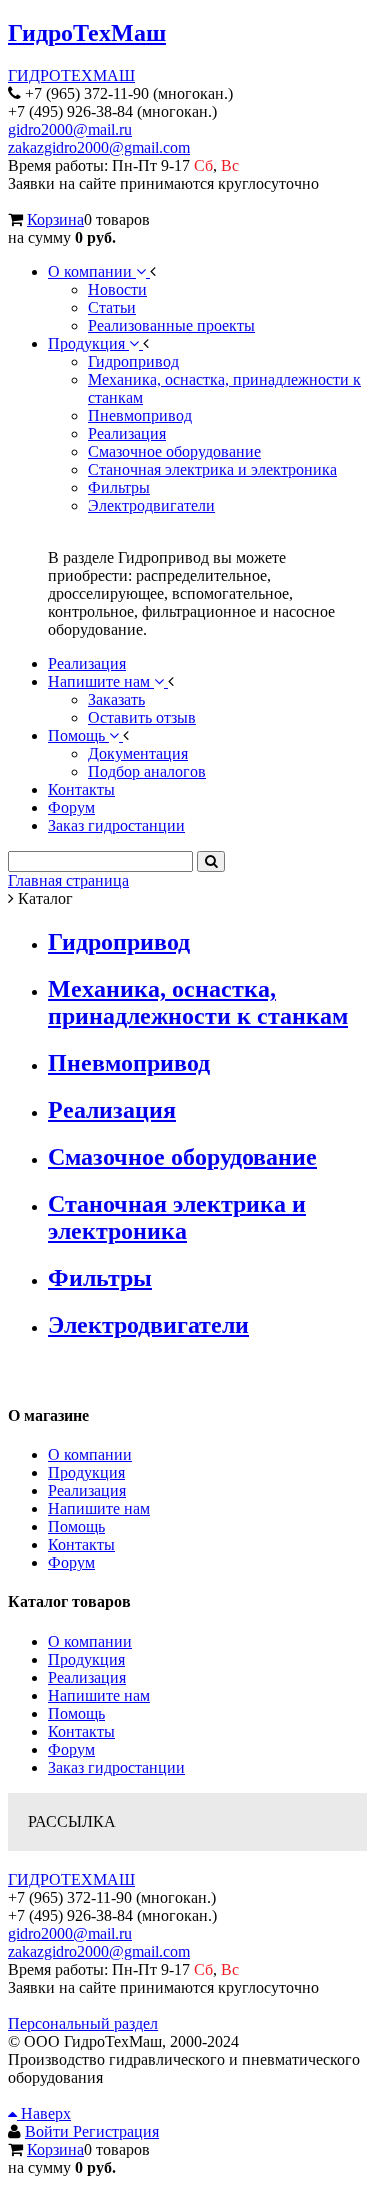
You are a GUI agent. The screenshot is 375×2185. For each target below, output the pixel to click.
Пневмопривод (129, 1063)
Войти (49, 2131)
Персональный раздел (83, 2023)
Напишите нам (99, 1508)
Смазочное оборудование (182, 1157)
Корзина (55, 219)
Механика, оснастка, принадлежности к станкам (198, 1002)
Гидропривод (119, 942)
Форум (71, 1562)
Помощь (76, 1526)
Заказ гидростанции (116, 1767)
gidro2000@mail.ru (70, 129)
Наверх (44, 2113)
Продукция (86, 1472)
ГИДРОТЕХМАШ (71, 75)
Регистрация (116, 2131)
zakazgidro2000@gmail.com (99, 147)
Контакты (81, 1544)
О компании (90, 1454)
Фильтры (100, 1278)
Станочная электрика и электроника (177, 1217)
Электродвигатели (148, 1325)
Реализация (112, 1110)
